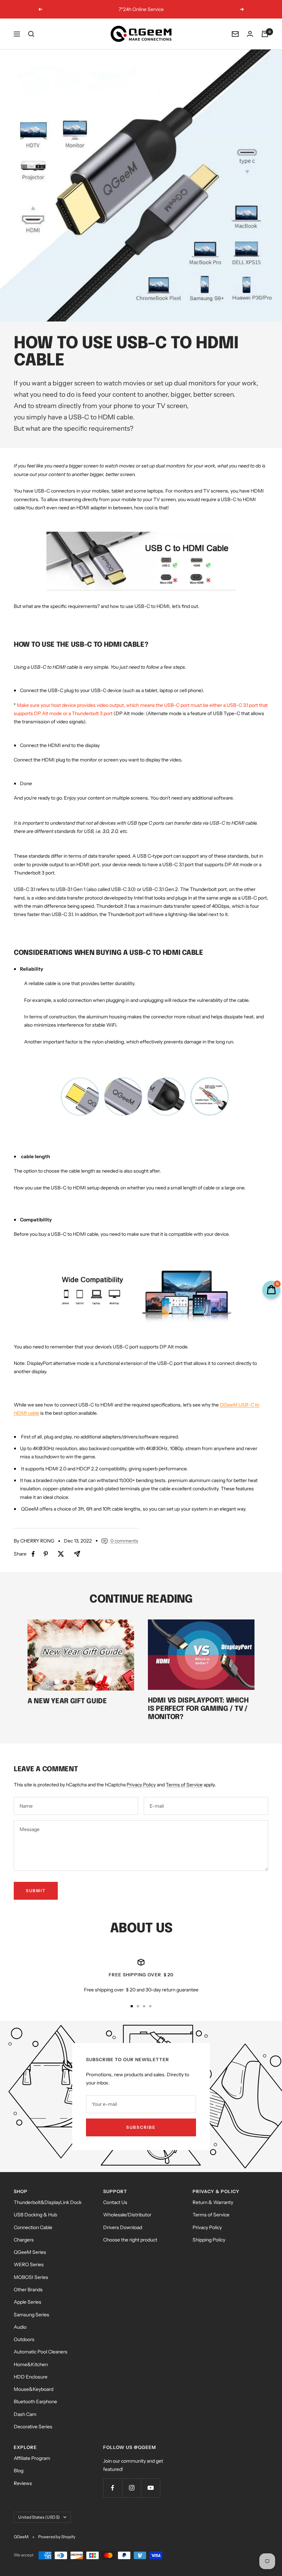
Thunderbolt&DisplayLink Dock (48, 2202)
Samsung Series (31, 2315)
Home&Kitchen (31, 2364)
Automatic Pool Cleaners (41, 2352)
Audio (20, 2327)
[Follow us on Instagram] (132, 2488)
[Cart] (265, 34)
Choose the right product (130, 2240)
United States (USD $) (39, 2517)
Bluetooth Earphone (35, 2402)
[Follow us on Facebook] (113, 2488)
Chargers (24, 2240)
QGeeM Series (30, 2252)
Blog (19, 2471)
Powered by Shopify (57, 2537)
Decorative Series (33, 2427)
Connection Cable (33, 2227)
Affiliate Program (32, 2458)
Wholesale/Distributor (127, 2215)
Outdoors (24, 2339)
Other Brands (28, 2290)
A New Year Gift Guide (67, 1701)
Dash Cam (25, 2414)
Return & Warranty (213, 2202)
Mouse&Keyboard (34, 2389)
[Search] (31, 34)
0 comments (124, 1541)
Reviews (23, 2483)
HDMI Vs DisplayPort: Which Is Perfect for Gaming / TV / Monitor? (198, 1709)
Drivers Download (123, 2227)
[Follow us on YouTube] (150, 2488)
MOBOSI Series (31, 2277)
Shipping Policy (209, 2240)
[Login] (250, 34)
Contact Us (115, 2202)
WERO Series (29, 2264)
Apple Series (28, 2302)
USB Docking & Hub (35, 2215)
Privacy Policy (141, 1785)
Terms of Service (184, 1785)
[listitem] (33, 1554)
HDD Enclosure (31, 2377)
